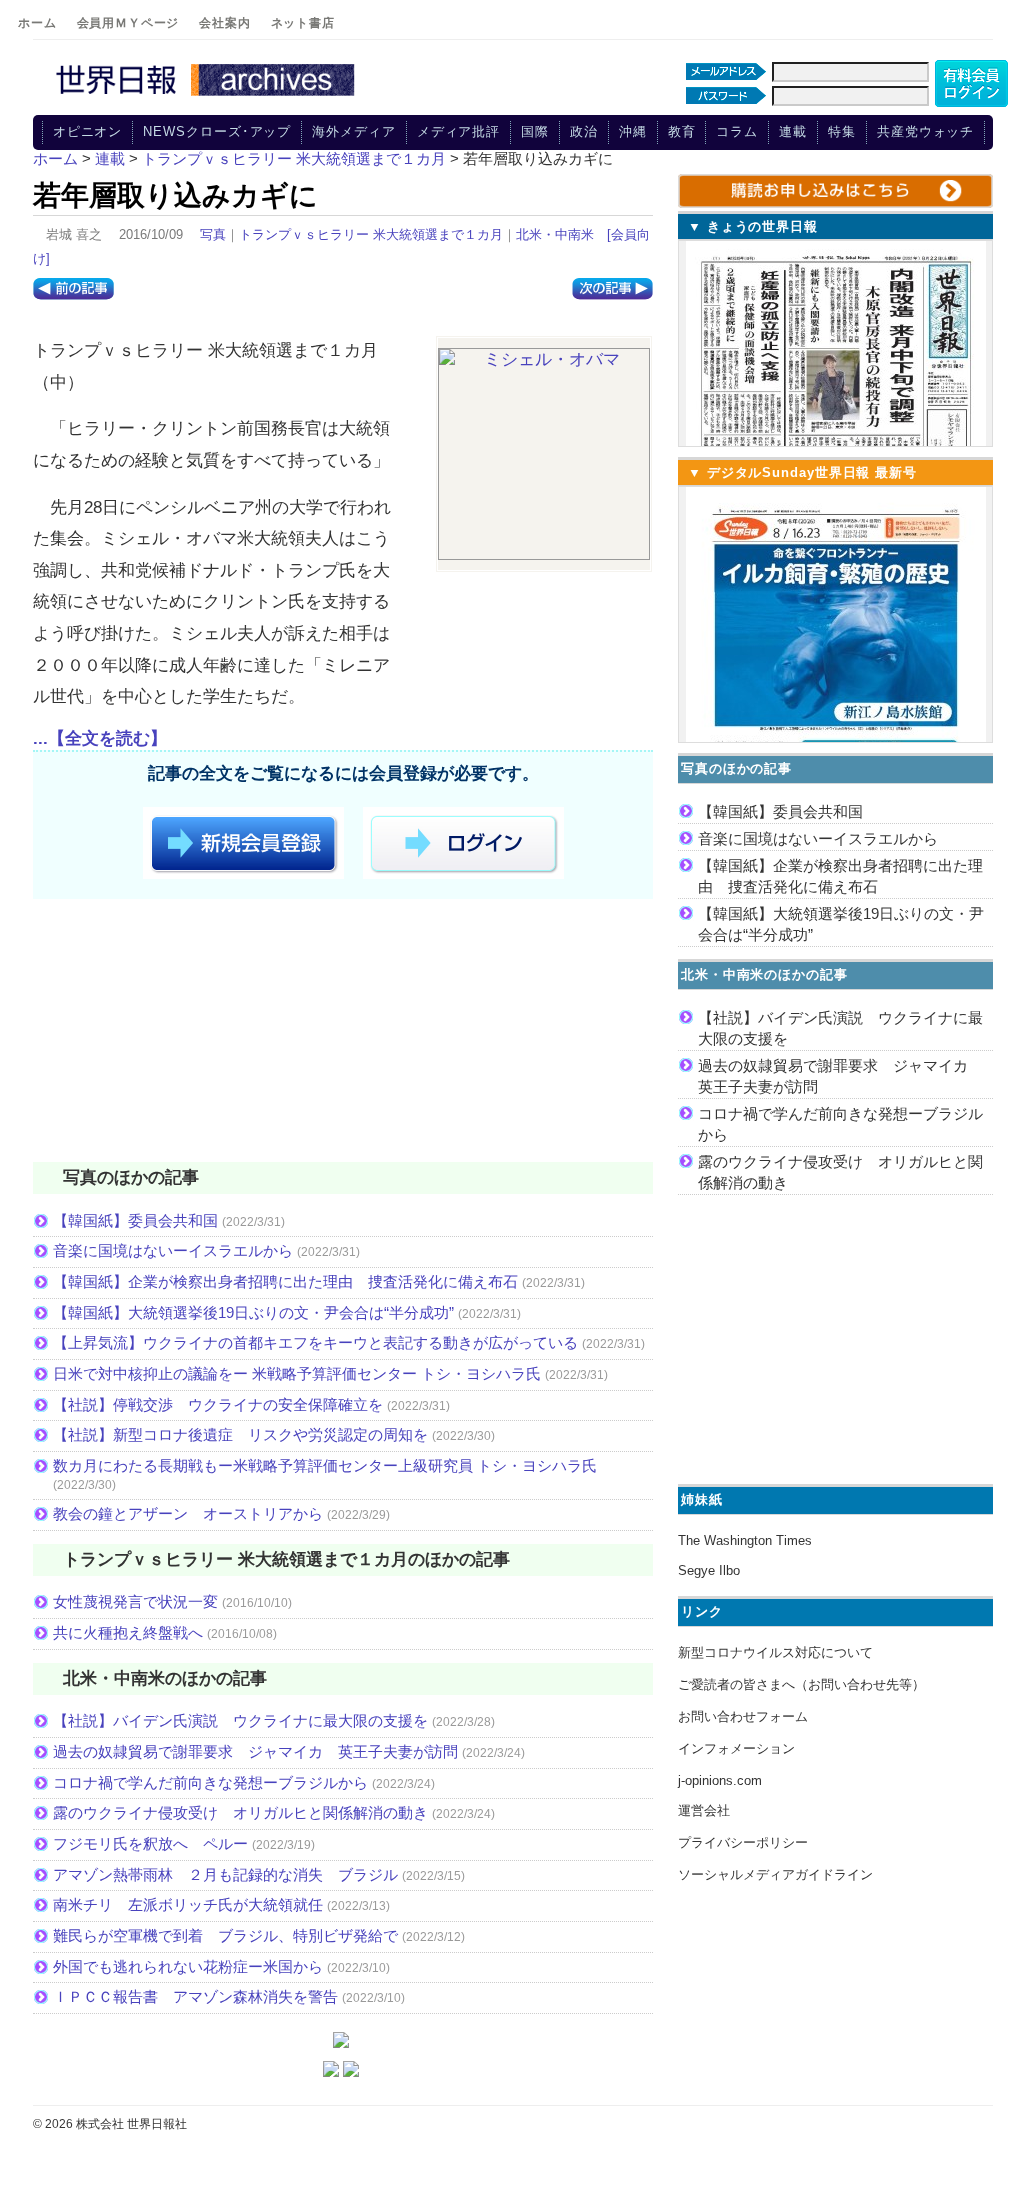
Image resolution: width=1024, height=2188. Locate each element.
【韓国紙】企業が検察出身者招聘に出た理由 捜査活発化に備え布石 (285, 1281)
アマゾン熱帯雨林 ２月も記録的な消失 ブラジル (225, 1874)
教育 (682, 131)
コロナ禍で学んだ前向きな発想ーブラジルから (210, 1782)
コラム (737, 131)
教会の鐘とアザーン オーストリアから (188, 1513)
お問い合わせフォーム (743, 1716)
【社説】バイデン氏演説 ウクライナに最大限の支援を (240, 1720)
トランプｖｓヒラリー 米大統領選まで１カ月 (371, 234)
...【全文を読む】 (100, 738)
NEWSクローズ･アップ (217, 131)
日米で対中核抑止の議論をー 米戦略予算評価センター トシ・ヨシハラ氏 (297, 1373)
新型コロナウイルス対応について (775, 1652)
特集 (842, 131)
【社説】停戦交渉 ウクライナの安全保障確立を (218, 1404)
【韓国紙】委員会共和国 (135, 1220)
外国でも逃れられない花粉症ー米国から (188, 1966)
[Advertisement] (343, 1034)
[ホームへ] (208, 97)
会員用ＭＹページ (128, 23)
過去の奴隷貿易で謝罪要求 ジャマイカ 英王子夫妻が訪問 (255, 1751)
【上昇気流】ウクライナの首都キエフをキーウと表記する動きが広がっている (315, 1342)
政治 (584, 131)
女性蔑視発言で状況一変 (135, 1601)
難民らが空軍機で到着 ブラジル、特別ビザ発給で (225, 1935)
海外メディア (353, 131)
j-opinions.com (720, 1780)
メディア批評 (458, 131)
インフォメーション (736, 1748)
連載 (793, 131)
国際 (535, 131)
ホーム (37, 23)
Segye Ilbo (709, 1570)
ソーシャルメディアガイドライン (775, 1874)
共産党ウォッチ (925, 131)
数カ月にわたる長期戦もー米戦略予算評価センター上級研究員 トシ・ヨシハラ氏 (325, 1465)
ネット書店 (303, 23)
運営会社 (704, 1810)
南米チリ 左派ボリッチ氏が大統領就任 (188, 1904)
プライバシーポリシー (743, 1842)
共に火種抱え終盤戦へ (128, 1632)
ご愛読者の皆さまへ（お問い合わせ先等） (801, 1684)
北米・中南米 (555, 234)
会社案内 (224, 23)
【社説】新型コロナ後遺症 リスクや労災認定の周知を (240, 1434)
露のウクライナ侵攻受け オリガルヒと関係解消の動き (240, 1812)
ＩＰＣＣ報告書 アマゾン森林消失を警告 (195, 1996)
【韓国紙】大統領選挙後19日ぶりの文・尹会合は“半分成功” (253, 1312)
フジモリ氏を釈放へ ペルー (150, 1843)
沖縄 (633, 131)
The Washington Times (745, 1540)
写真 (213, 234)
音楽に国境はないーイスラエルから (173, 1250)
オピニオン (88, 131)
